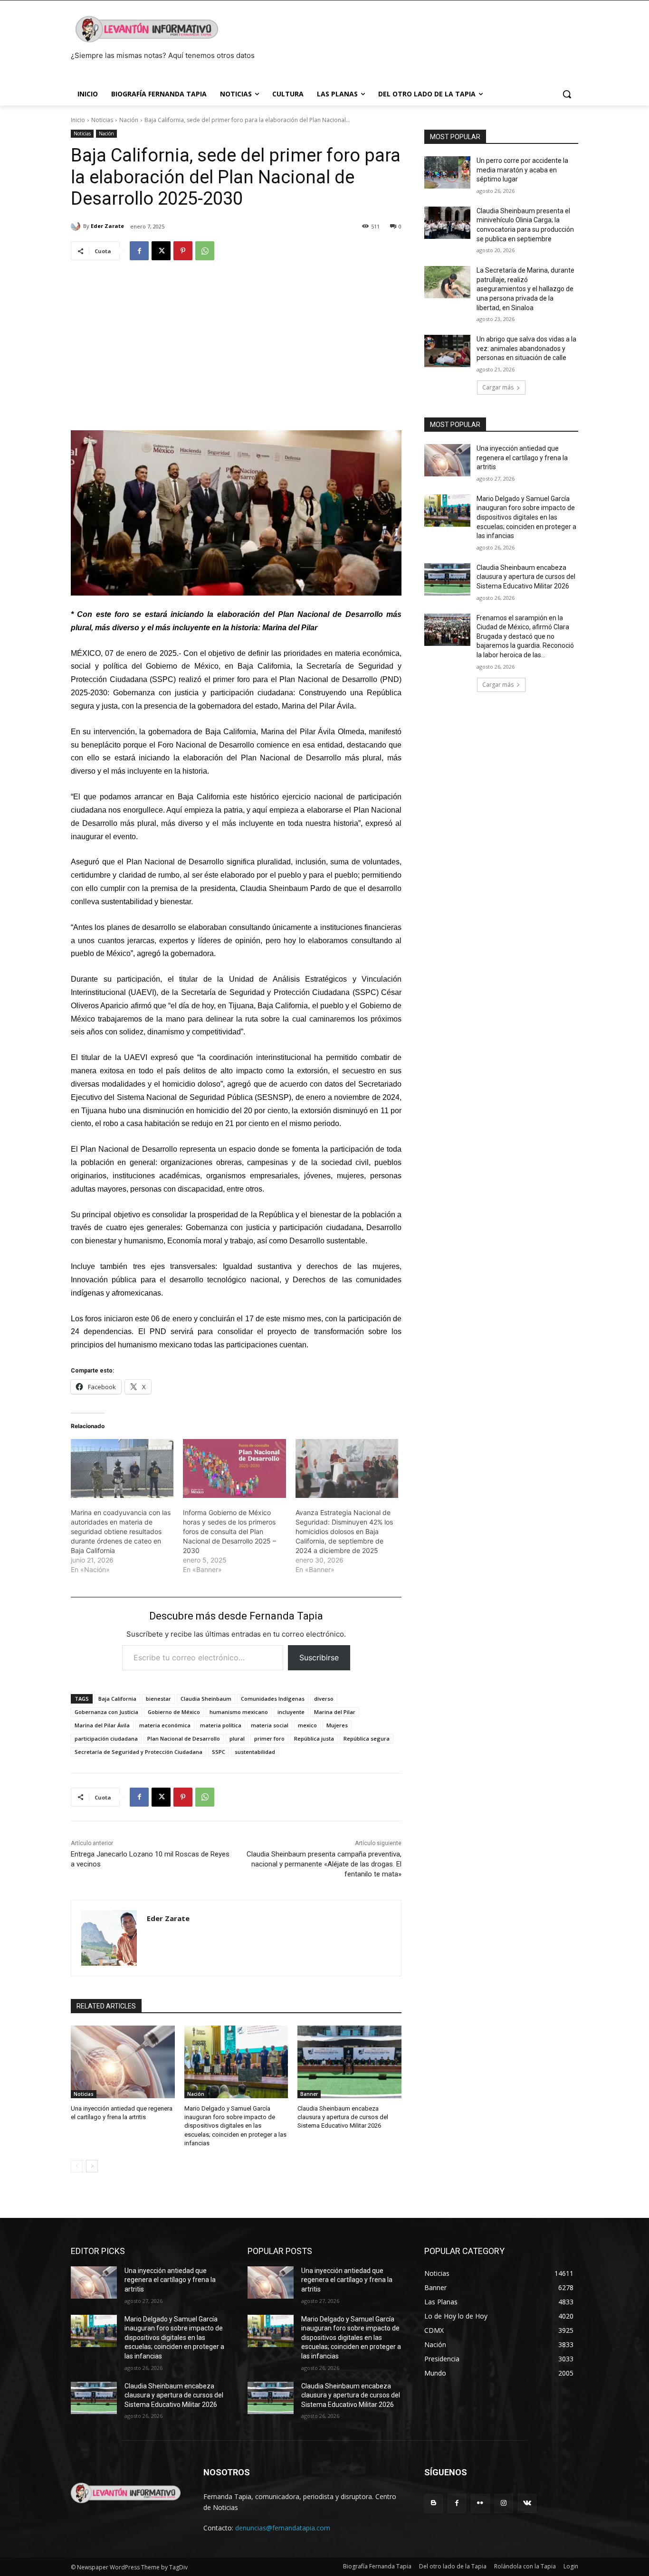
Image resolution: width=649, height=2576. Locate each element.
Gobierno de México (174, 1712)
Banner (309, 2094)
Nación (129, 120)
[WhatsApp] (205, 251)
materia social (270, 1725)
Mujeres (337, 1725)
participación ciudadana (106, 1738)
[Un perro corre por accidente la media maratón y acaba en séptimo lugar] (447, 172)
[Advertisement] (236, 341)
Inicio (78, 120)
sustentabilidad (255, 1752)
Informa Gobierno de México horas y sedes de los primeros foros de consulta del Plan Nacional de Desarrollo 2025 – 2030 (229, 1531)
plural (237, 1738)
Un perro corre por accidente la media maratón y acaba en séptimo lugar (522, 170)
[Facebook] (139, 251)
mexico (307, 1725)
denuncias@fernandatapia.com (283, 2528)
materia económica (165, 1725)
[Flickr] (480, 2503)
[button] (567, 94)
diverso (324, 1699)
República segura (367, 1738)
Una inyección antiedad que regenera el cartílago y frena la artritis (522, 458)
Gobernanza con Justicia (106, 1712)
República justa (314, 1738)
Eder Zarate (107, 226)
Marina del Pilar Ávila (102, 1725)
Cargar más (498, 387)
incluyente (291, 1712)
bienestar (158, 1699)
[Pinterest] (183, 251)
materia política (221, 1725)
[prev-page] (77, 2166)
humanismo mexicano (239, 1712)
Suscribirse (319, 1657)
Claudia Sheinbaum (206, 1699)
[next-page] (92, 2166)
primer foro (269, 1738)
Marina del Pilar (335, 1712)
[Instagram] (504, 2503)
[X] (161, 251)
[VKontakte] (527, 2503)
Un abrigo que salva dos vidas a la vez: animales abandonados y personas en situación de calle (526, 348)
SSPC (219, 1752)
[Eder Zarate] (77, 226)
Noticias (102, 120)
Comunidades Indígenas (273, 1699)
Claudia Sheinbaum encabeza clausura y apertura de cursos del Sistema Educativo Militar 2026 (343, 2117)
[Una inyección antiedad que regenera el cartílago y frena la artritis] (123, 2062)
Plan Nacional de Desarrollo (184, 1738)
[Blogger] (434, 2503)
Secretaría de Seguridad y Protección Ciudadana (138, 1752)
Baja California (117, 1699)
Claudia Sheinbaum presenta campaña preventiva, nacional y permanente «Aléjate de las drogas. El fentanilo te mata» (324, 1864)
